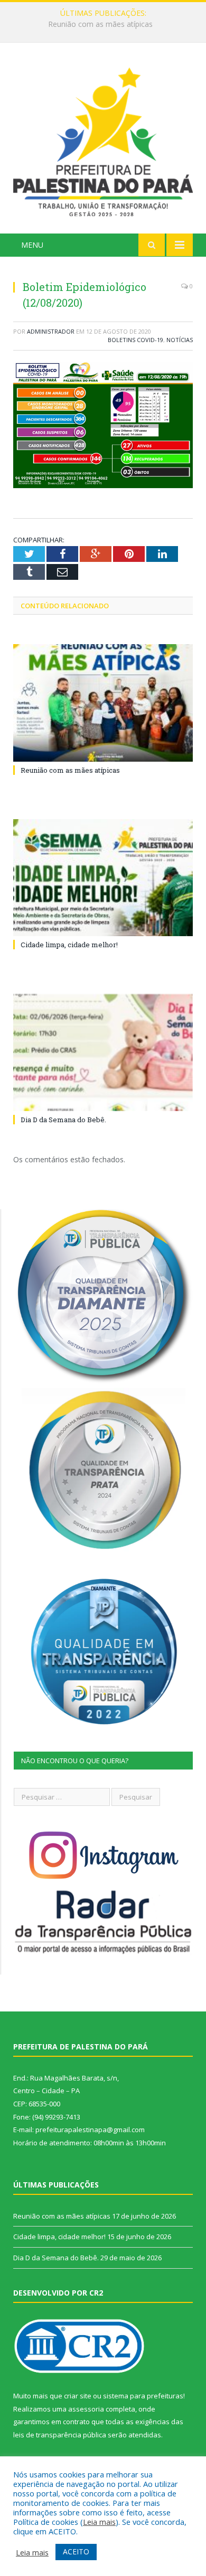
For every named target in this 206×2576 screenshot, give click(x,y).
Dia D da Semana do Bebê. (63, 1120)
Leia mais (99, 2522)
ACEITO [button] (76, 2551)
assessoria (86, 2409)
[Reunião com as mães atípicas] (103, 703)
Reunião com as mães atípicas (70, 770)
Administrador (51, 331)
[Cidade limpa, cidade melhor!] (103, 878)
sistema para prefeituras (143, 2396)
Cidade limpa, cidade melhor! (100, 24)
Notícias (180, 340)
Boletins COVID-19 (135, 340)
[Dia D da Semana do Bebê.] (103, 1053)
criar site (78, 2396)
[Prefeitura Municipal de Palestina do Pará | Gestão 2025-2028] (103, 139)
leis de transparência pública (60, 2435)
